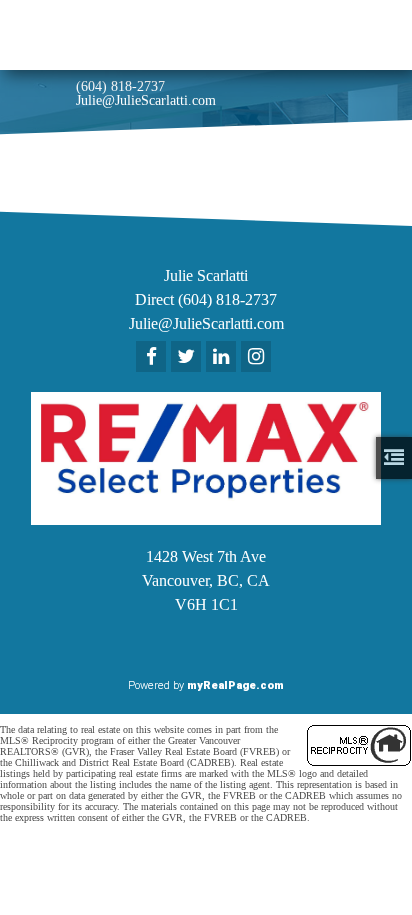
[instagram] (258, 358)
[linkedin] (223, 358)
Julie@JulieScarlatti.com (146, 100)
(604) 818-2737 (120, 86)
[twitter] (188, 358)
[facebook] (153, 358)
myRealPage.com (235, 685)
